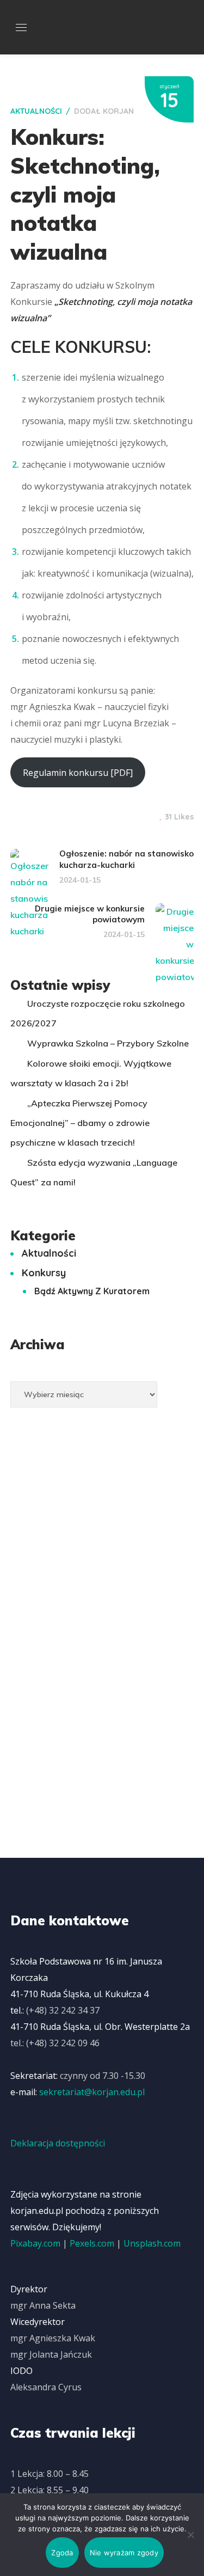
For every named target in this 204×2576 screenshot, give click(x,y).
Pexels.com (92, 2243)
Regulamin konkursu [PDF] (78, 773)
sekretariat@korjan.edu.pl (92, 2092)
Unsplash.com (152, 2243)
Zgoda (62, 2553)
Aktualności (36, 111)
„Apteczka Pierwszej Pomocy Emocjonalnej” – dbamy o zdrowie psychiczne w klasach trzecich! (80, 1123)
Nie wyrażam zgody (124, 2553)
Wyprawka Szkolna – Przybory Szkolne (108, 1043)
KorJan (118, 111)
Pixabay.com (35, 2243)
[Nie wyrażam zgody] (190, 2535)
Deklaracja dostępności (58, 2143)
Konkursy (44, 1273)
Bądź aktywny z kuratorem (92, 1291)
